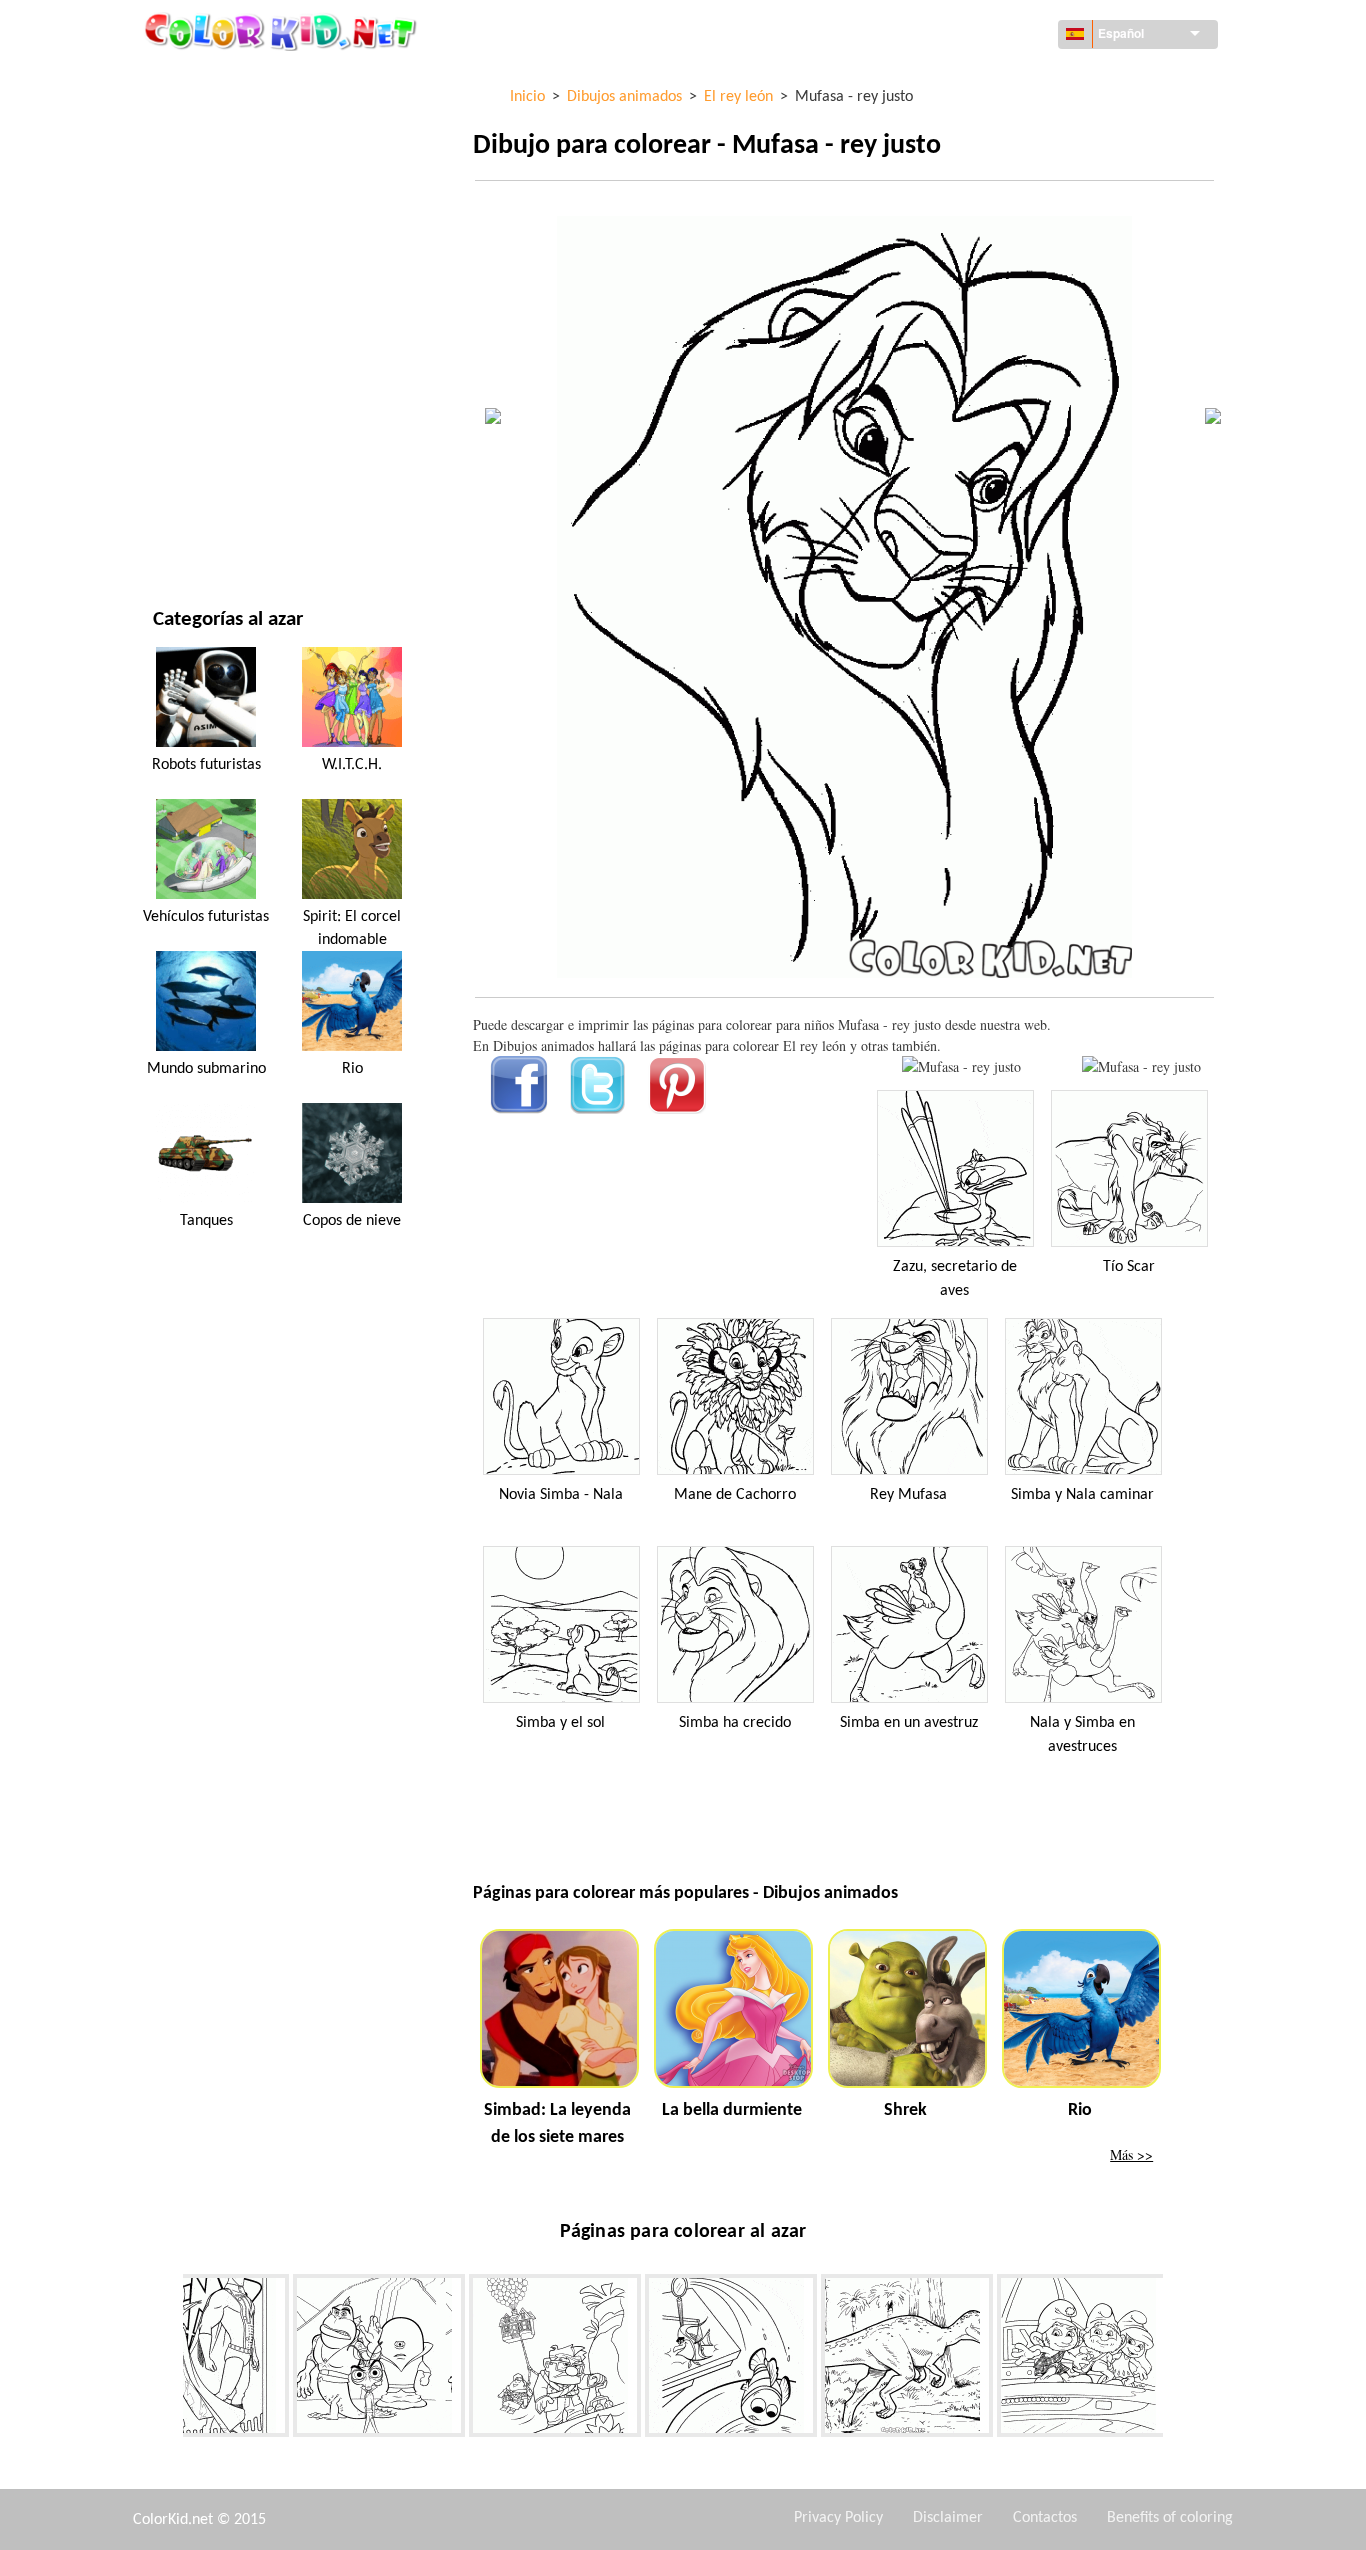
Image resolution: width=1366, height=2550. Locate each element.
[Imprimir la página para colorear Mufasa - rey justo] (961, 1066)
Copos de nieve (352, 1221)
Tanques (206, 1221)
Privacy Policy (838, 2518)
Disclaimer (948, 2518)
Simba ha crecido (735, 1723)
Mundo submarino (206, 1069)
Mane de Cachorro (735, 1495)
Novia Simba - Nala (561, 1495)
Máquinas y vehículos (226, 79)
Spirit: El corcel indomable (352, 928)
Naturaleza (191, 530)
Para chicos (191, 366)
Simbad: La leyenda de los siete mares (557, 2124)
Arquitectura (199, 161)
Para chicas (190, 284)
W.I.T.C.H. (352, 765)
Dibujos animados (213, 243)
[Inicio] (283, 31)
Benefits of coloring (1170, 2518)
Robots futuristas (206, 765)
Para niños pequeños (222, 407)
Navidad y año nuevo (222, 448)
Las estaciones (200, 325)
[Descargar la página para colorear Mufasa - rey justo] (1141, 1066)
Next (1178, 2360)
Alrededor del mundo (226, 120)
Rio (352, 1069)
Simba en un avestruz (909, 1723)
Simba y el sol (560, 1723)
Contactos (1045, 2518)
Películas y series (210, 489)
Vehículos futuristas (206, 917)
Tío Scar (1129, 1267)
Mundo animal (202, 202)
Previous (168, 2360)
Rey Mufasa (908, 1495)
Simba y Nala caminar (1082, 1495)
